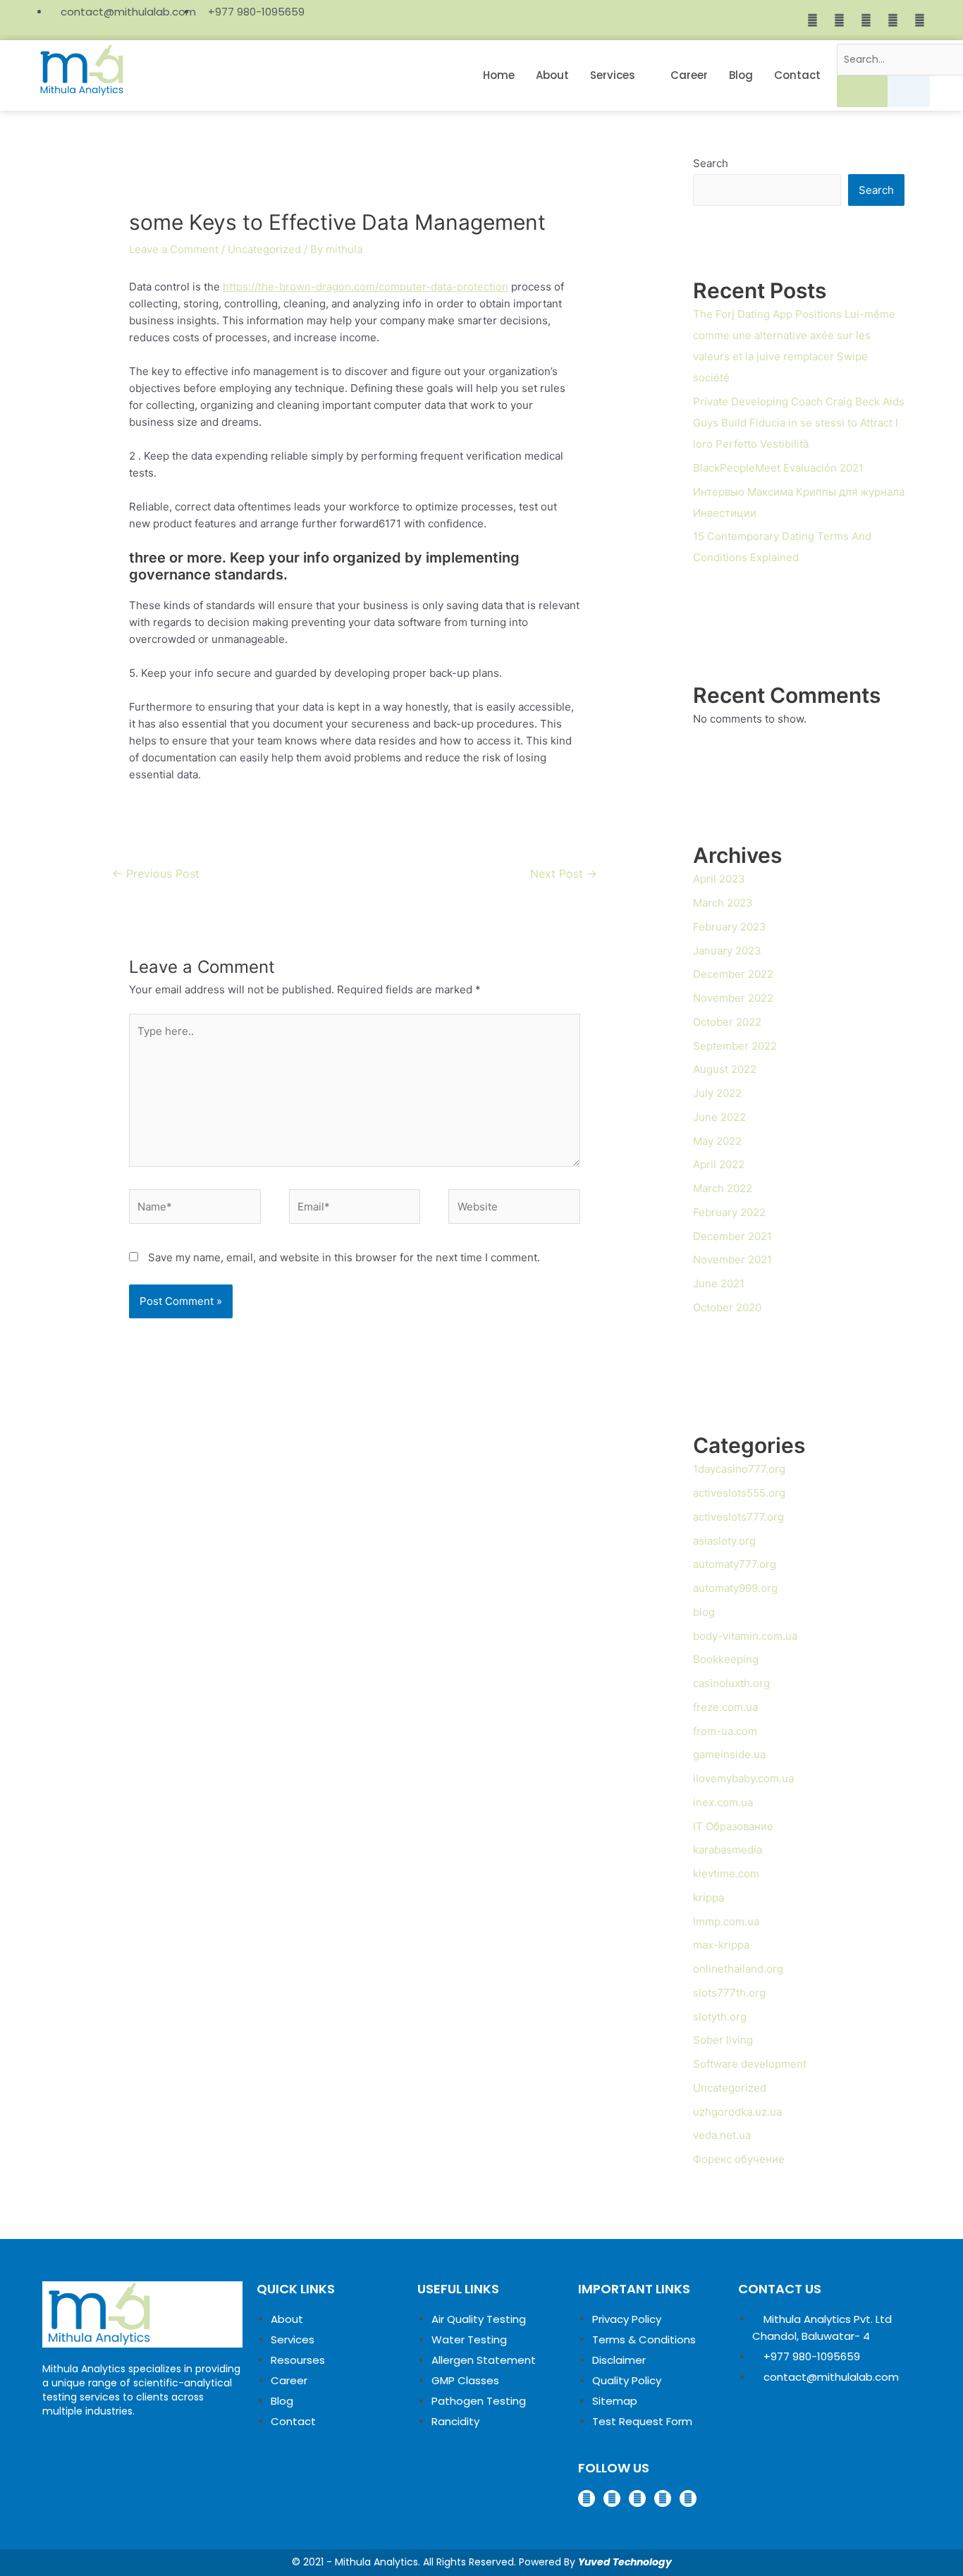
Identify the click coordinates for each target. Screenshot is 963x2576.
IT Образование (733, 1826)
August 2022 (725, 1069)
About (552, 75)
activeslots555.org (739, 1493)
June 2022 (719, 1117)
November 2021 (732, 1259)
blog (704, 1612)
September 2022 (735, 1046)
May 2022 (717, 1141)
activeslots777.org (738, 1517)
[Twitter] (866, 20)
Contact (797, 75)
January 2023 (727, 951)
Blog (741, 75)
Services (613, 75)
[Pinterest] (893, 20)
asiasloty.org (724, 1541)
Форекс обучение (739, 2159)
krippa (709, 1897)
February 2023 (730, 927)
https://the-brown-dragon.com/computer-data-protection (366, 287)
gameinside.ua (729, 1754)
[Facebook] (812, 20)
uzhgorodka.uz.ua (737, 2112)
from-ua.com (725, 1731)
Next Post (564, 874)
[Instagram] (839, 20)
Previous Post (156, 874)
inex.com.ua (723, 1802)
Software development (750, 2064)
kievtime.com (726, 1873)
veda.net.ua (722, 2135)
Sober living (723, 2040)
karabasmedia (728, 1850)
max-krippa (721, 1945)
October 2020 (727, 1307)
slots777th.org (729, 1993)
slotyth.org (720, 2017)
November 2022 (733, 998)
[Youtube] (919, 20)
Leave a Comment (174, 249)
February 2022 (729, 1212)
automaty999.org (735, 1588)
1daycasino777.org (739, 1469)
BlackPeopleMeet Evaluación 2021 (778, 468)
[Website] (514, 1209)
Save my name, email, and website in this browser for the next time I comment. (344, 1257)
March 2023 (723, 903)
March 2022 (723, 1188)
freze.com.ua (725, 1707)
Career (689, 75)
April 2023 (719, 879)
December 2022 (733, 974)
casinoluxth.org (731, 1683)
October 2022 (727, 1022)
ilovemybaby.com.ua (743, 1778)
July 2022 (717, 1093)
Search (711, 163)
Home (499, 75)
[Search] (862, 91)
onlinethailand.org (738, 1969)
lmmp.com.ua (726, 1921)
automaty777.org (735, 1564)
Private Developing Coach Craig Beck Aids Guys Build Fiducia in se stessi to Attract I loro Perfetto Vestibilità (799, 423)
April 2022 (719, 1164)
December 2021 (732, 1236)
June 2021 (719, 1283)
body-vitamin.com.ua (745, 1636)
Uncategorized (264, 249)
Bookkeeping (726, 1659)
